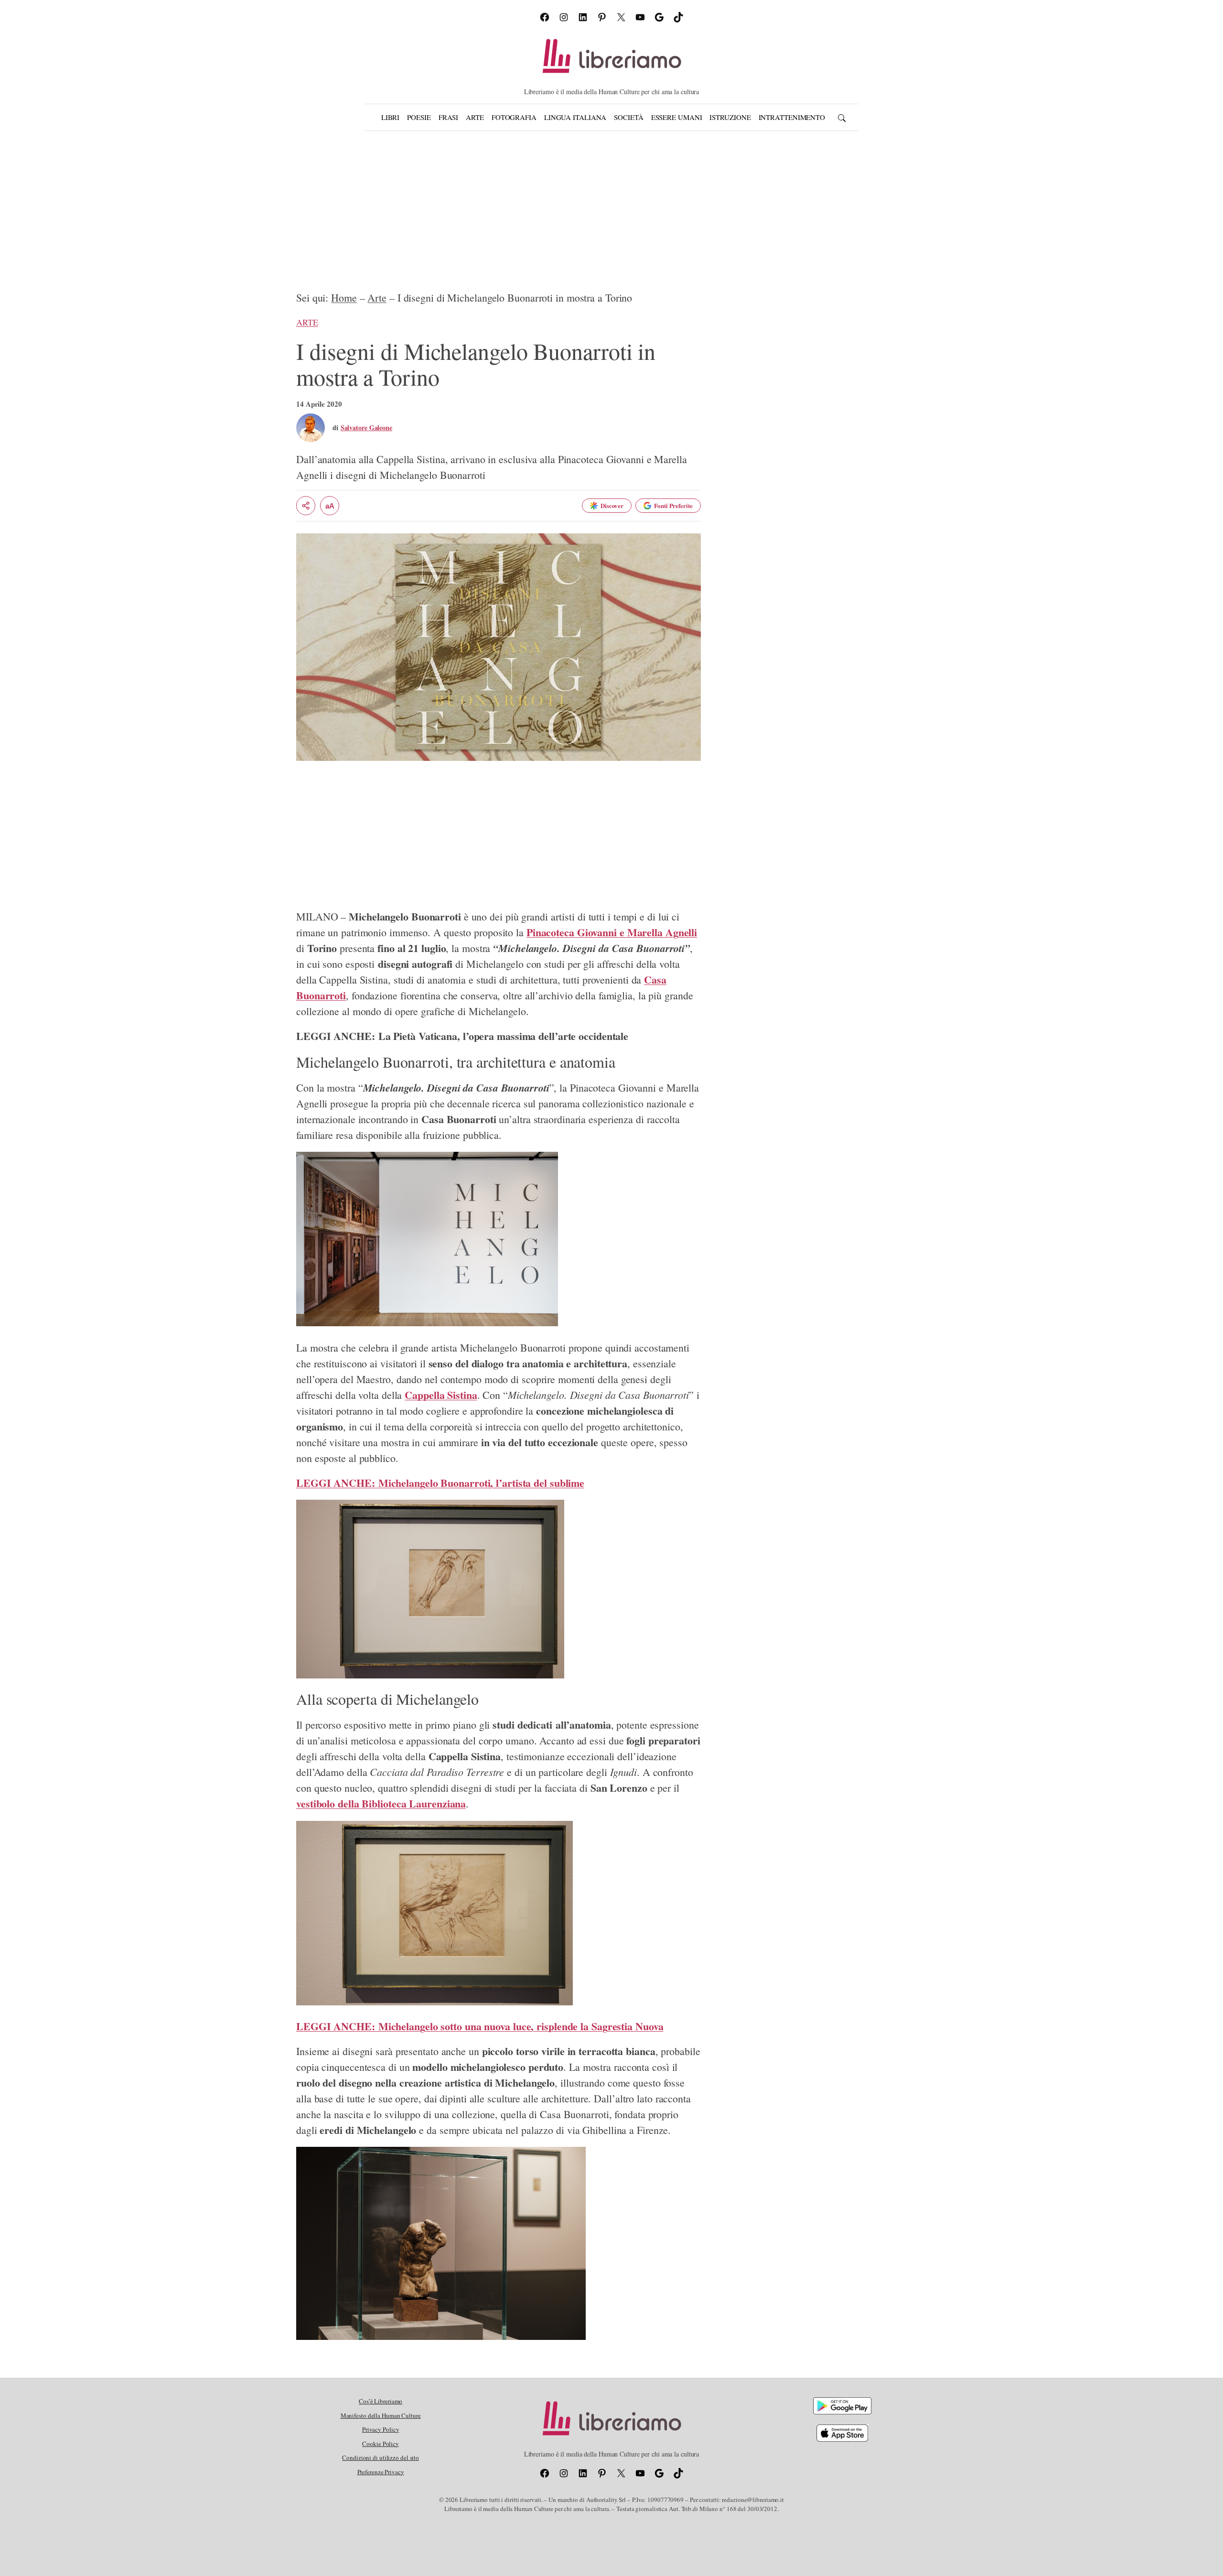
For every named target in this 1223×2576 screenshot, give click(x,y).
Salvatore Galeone (366, 428)
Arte (377, 298)
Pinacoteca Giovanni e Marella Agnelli (612, 932)
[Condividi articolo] (306, 506)
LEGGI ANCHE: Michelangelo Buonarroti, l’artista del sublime (440, 1483)
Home (344, 298)
